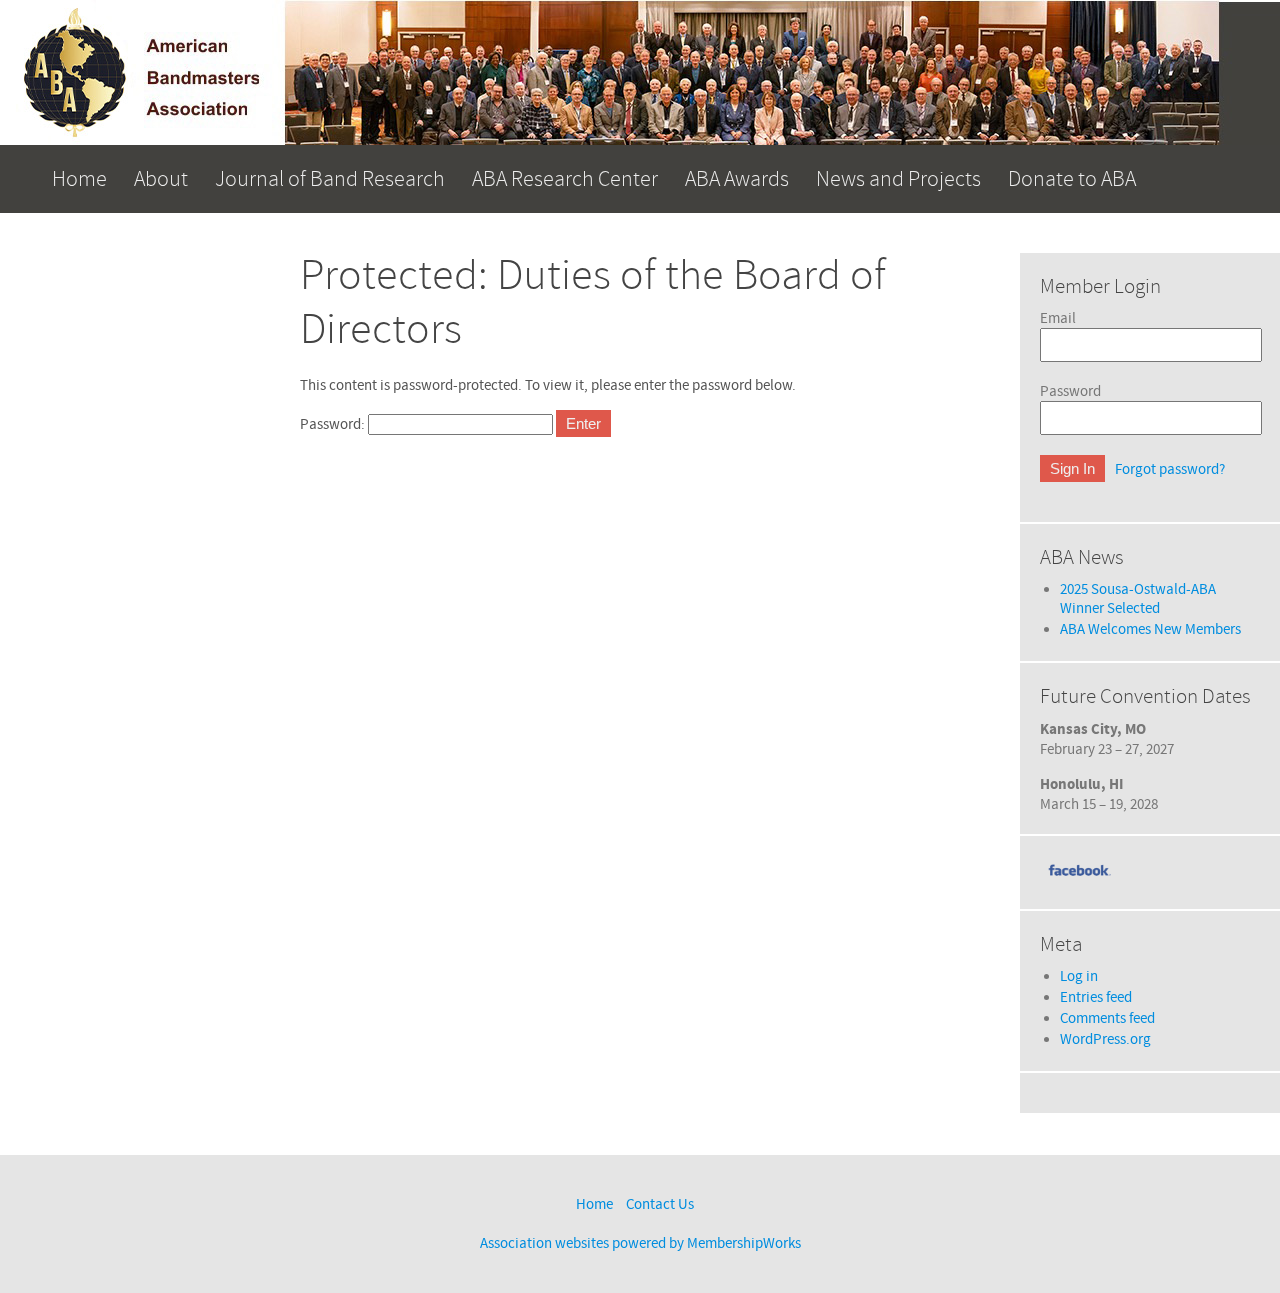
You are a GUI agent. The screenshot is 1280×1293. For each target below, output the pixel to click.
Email (1058, 318)
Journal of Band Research (330, 179)
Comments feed (1107, 1018)
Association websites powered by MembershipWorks (640, 1243)
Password (1070, 391)
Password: (334, 424)
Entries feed (1096, 997)
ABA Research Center (565, 179)
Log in (1079, 976)
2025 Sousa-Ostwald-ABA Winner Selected (1138, 599)
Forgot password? (1170, 469)
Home (79, 179)
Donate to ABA (1072, 179)
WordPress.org (1105, 1039)
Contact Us (660, 1204)
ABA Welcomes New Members (1150, 629)
